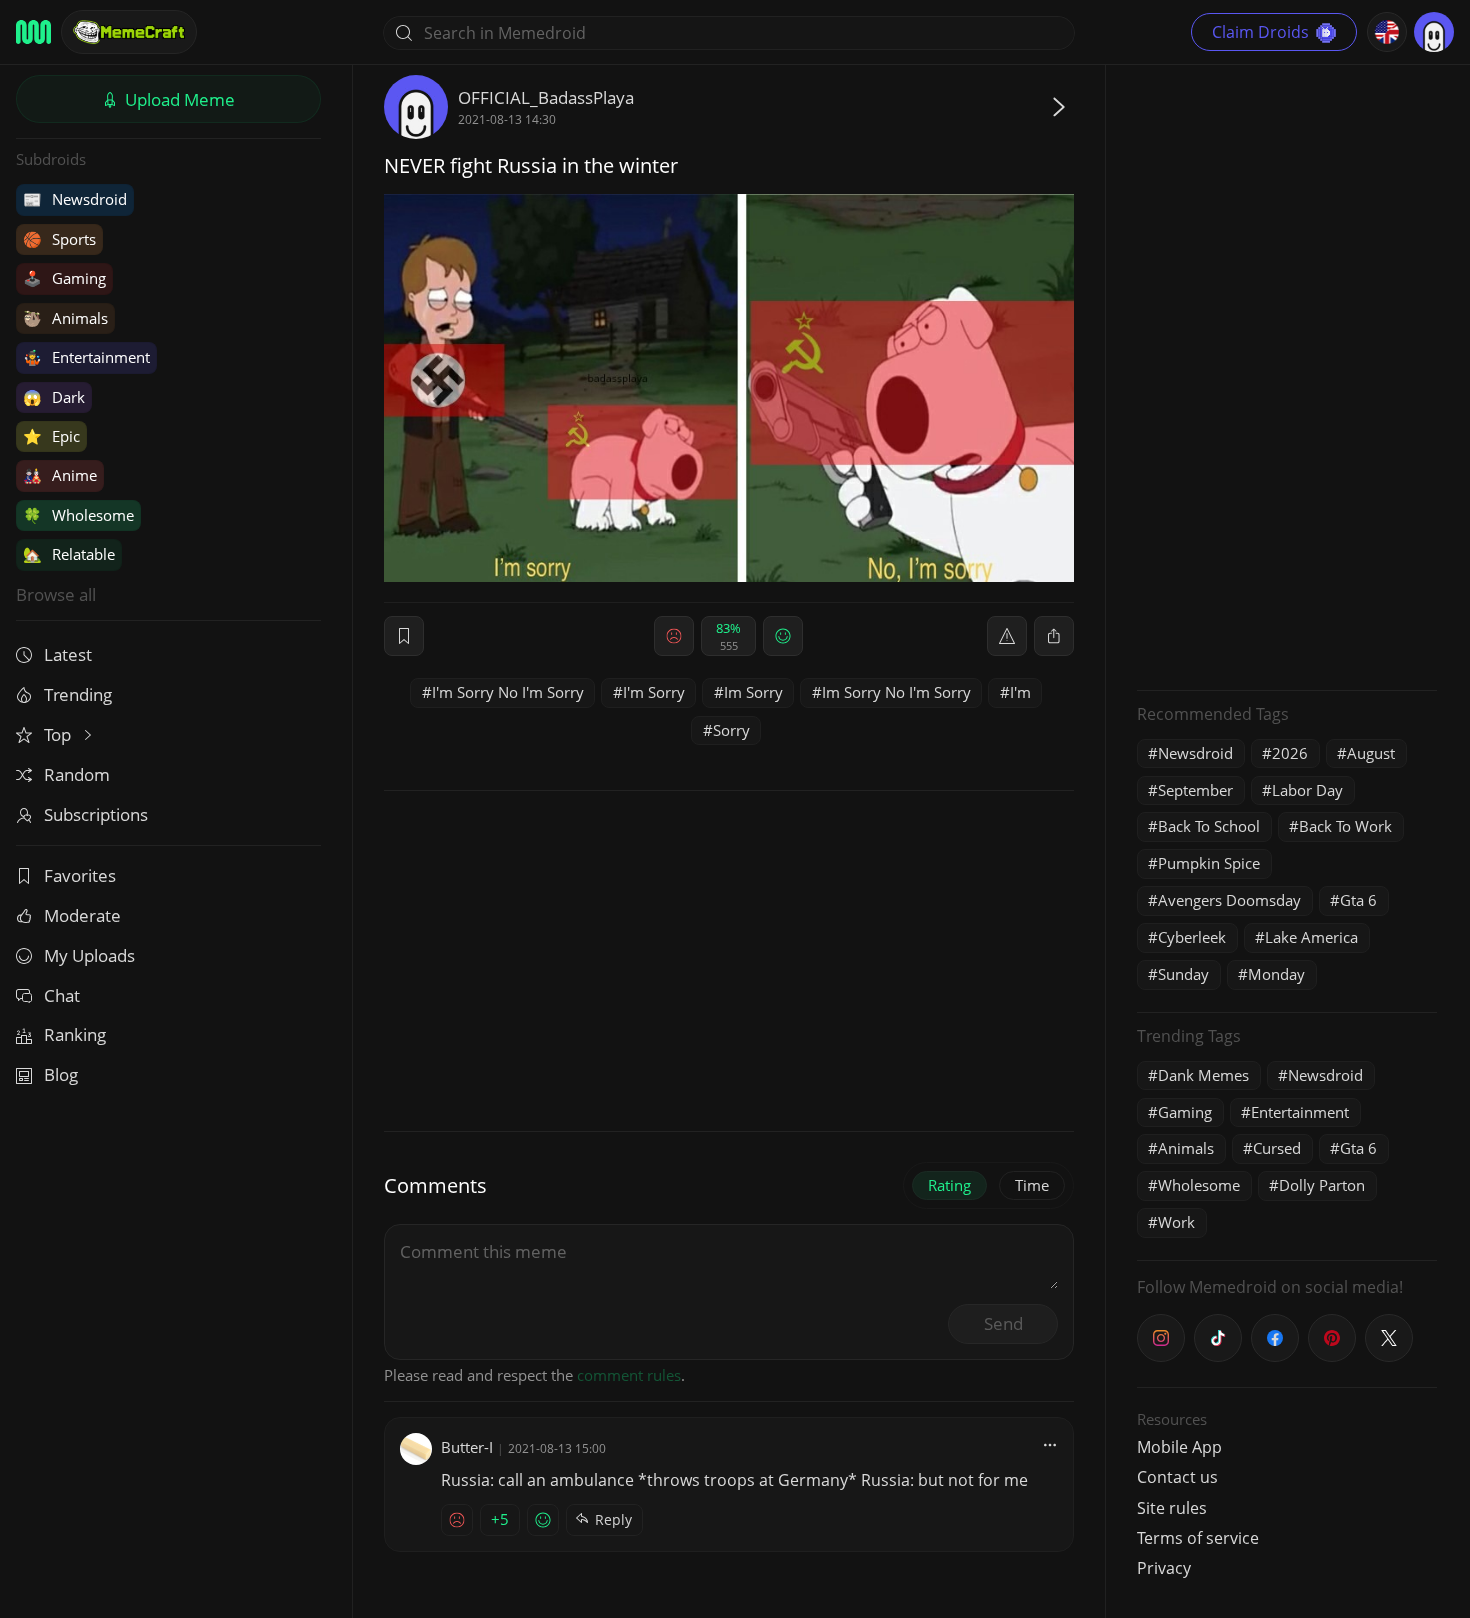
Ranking (75, 1034)
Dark (54, 397)
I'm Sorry (654, 692)
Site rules (1172, 1508)
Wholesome (78, 515)
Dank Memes (1203, 1075)
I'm (1020, 692)
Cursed (1277, 1148)
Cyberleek (1192, 937)
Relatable (69, 554)
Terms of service (1198, 1538)
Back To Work (1345, 826)
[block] (1054, 636)
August (1371, 753)
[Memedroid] (33, 32)
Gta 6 (1358, 900)
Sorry (731, 730)
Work (1176, 1222)
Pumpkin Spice (1209, 863)
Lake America (1311, 937)
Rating (949, 1185)
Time (1032, 1185)
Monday (1276, 974)
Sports (59, 239)
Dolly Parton (1322, 1185)
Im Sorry (753, 692)
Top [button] (59, 734)
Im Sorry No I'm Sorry (896, 692)
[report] (1007, 636)
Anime (60, 475)
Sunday (1183, 974)
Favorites (80, 875)
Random (77, 774)
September (1195, 790)
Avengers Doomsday (1229, 900)
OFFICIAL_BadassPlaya (546, 97)
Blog (61, 1074)
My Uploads (89, 955)
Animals (65, 318)
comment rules (629, 1375)
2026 (1290, 753)
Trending (78, 694)
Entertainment (86, 357)
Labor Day (1307, 790)
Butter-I (467, 1447)
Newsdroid (75, 199)
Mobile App (1179, 1447)
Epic (51, 436)
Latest (68, 654)
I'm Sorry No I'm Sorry (508, 692)
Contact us (1177, 1477)
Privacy (1164, 1568)
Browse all (56, 594)
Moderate (82, 915)
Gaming (64, 278)
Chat (62, 995)
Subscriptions (96, 814)
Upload (178, 99)
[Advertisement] (1287, 375)
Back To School (1209, 826)
